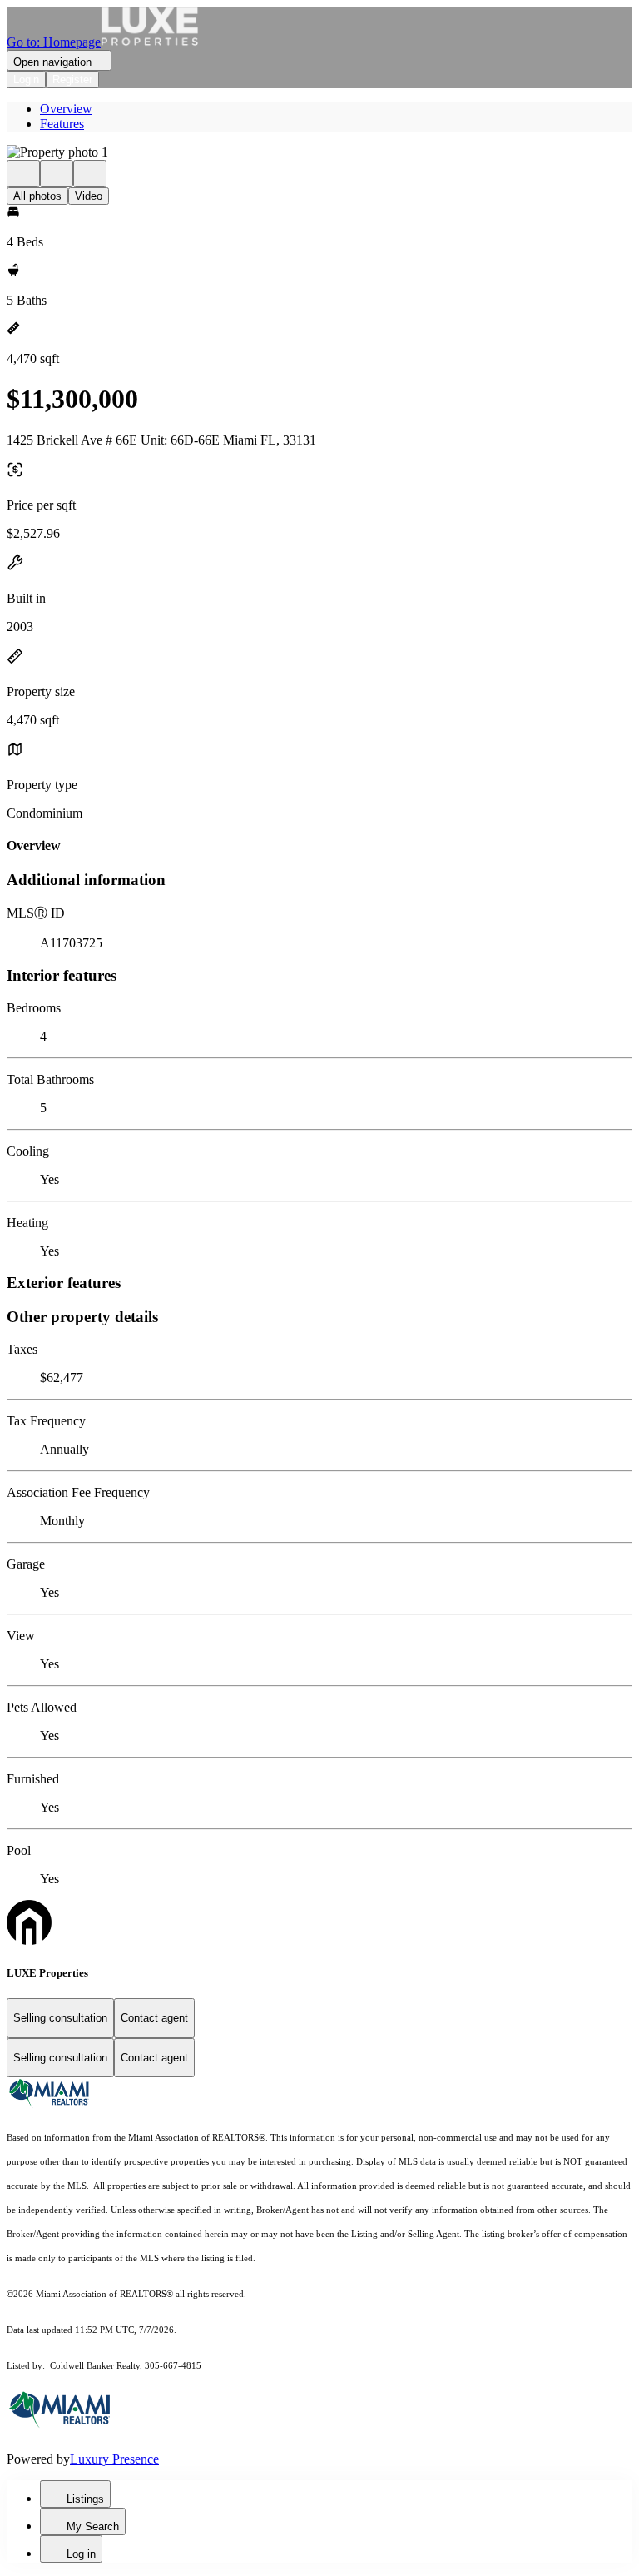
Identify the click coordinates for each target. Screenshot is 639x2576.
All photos (37, 196)
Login (26, 80)
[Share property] (90, 174)
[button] (319, 152)
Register (72, 80)
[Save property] (57, 174)
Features (62, 124)
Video (89, 196)
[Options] (23, 174)
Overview (66, 109)
